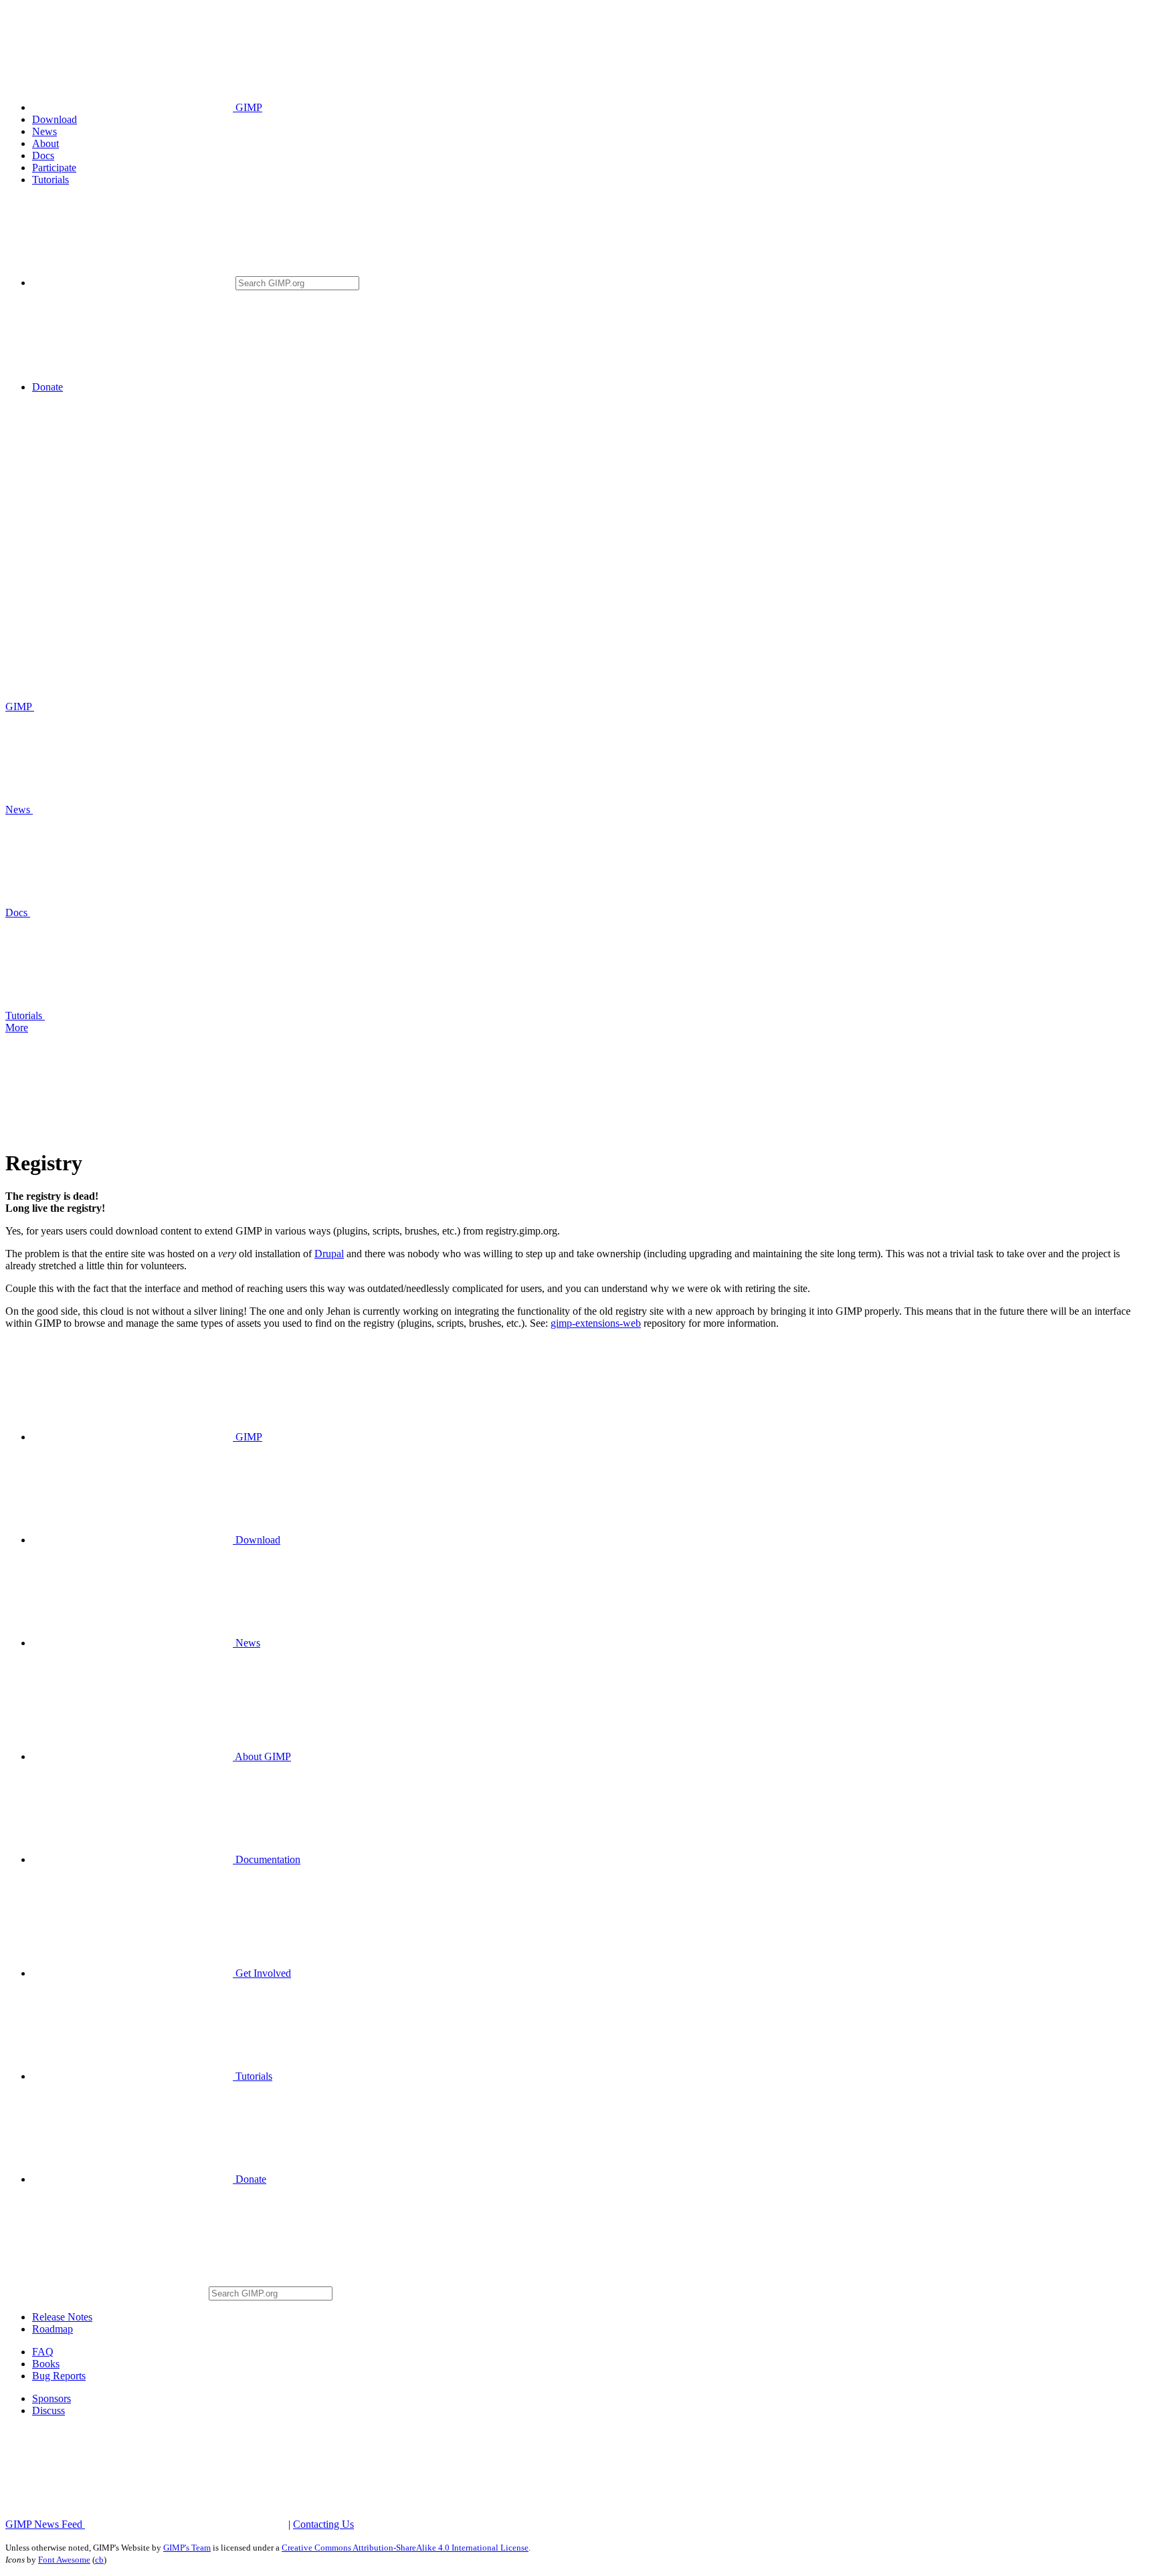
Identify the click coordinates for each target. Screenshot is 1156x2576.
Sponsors (52, 2398)
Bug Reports (59, 2376)
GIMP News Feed (45, 2524)
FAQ (43, 2352)
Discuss (49, 2410)
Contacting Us (323, 2524)
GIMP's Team (187, 2548)
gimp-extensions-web (596, 1323)
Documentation (267, 1859)
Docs (43, 155)
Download (55, 119)
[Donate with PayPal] (166, 387)
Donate (47, 387)
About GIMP (262, 1756)
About (45, 143)
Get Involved (262, 1973)
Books (46, 2364)
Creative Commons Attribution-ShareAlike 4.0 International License (405, 2548)
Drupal (329, 1254)
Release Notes (62, 2317)
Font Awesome (64, 2560)
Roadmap (53, 2329)
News (44, 131)
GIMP (248, 107)
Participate (54, 168)
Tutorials (51, 180)
